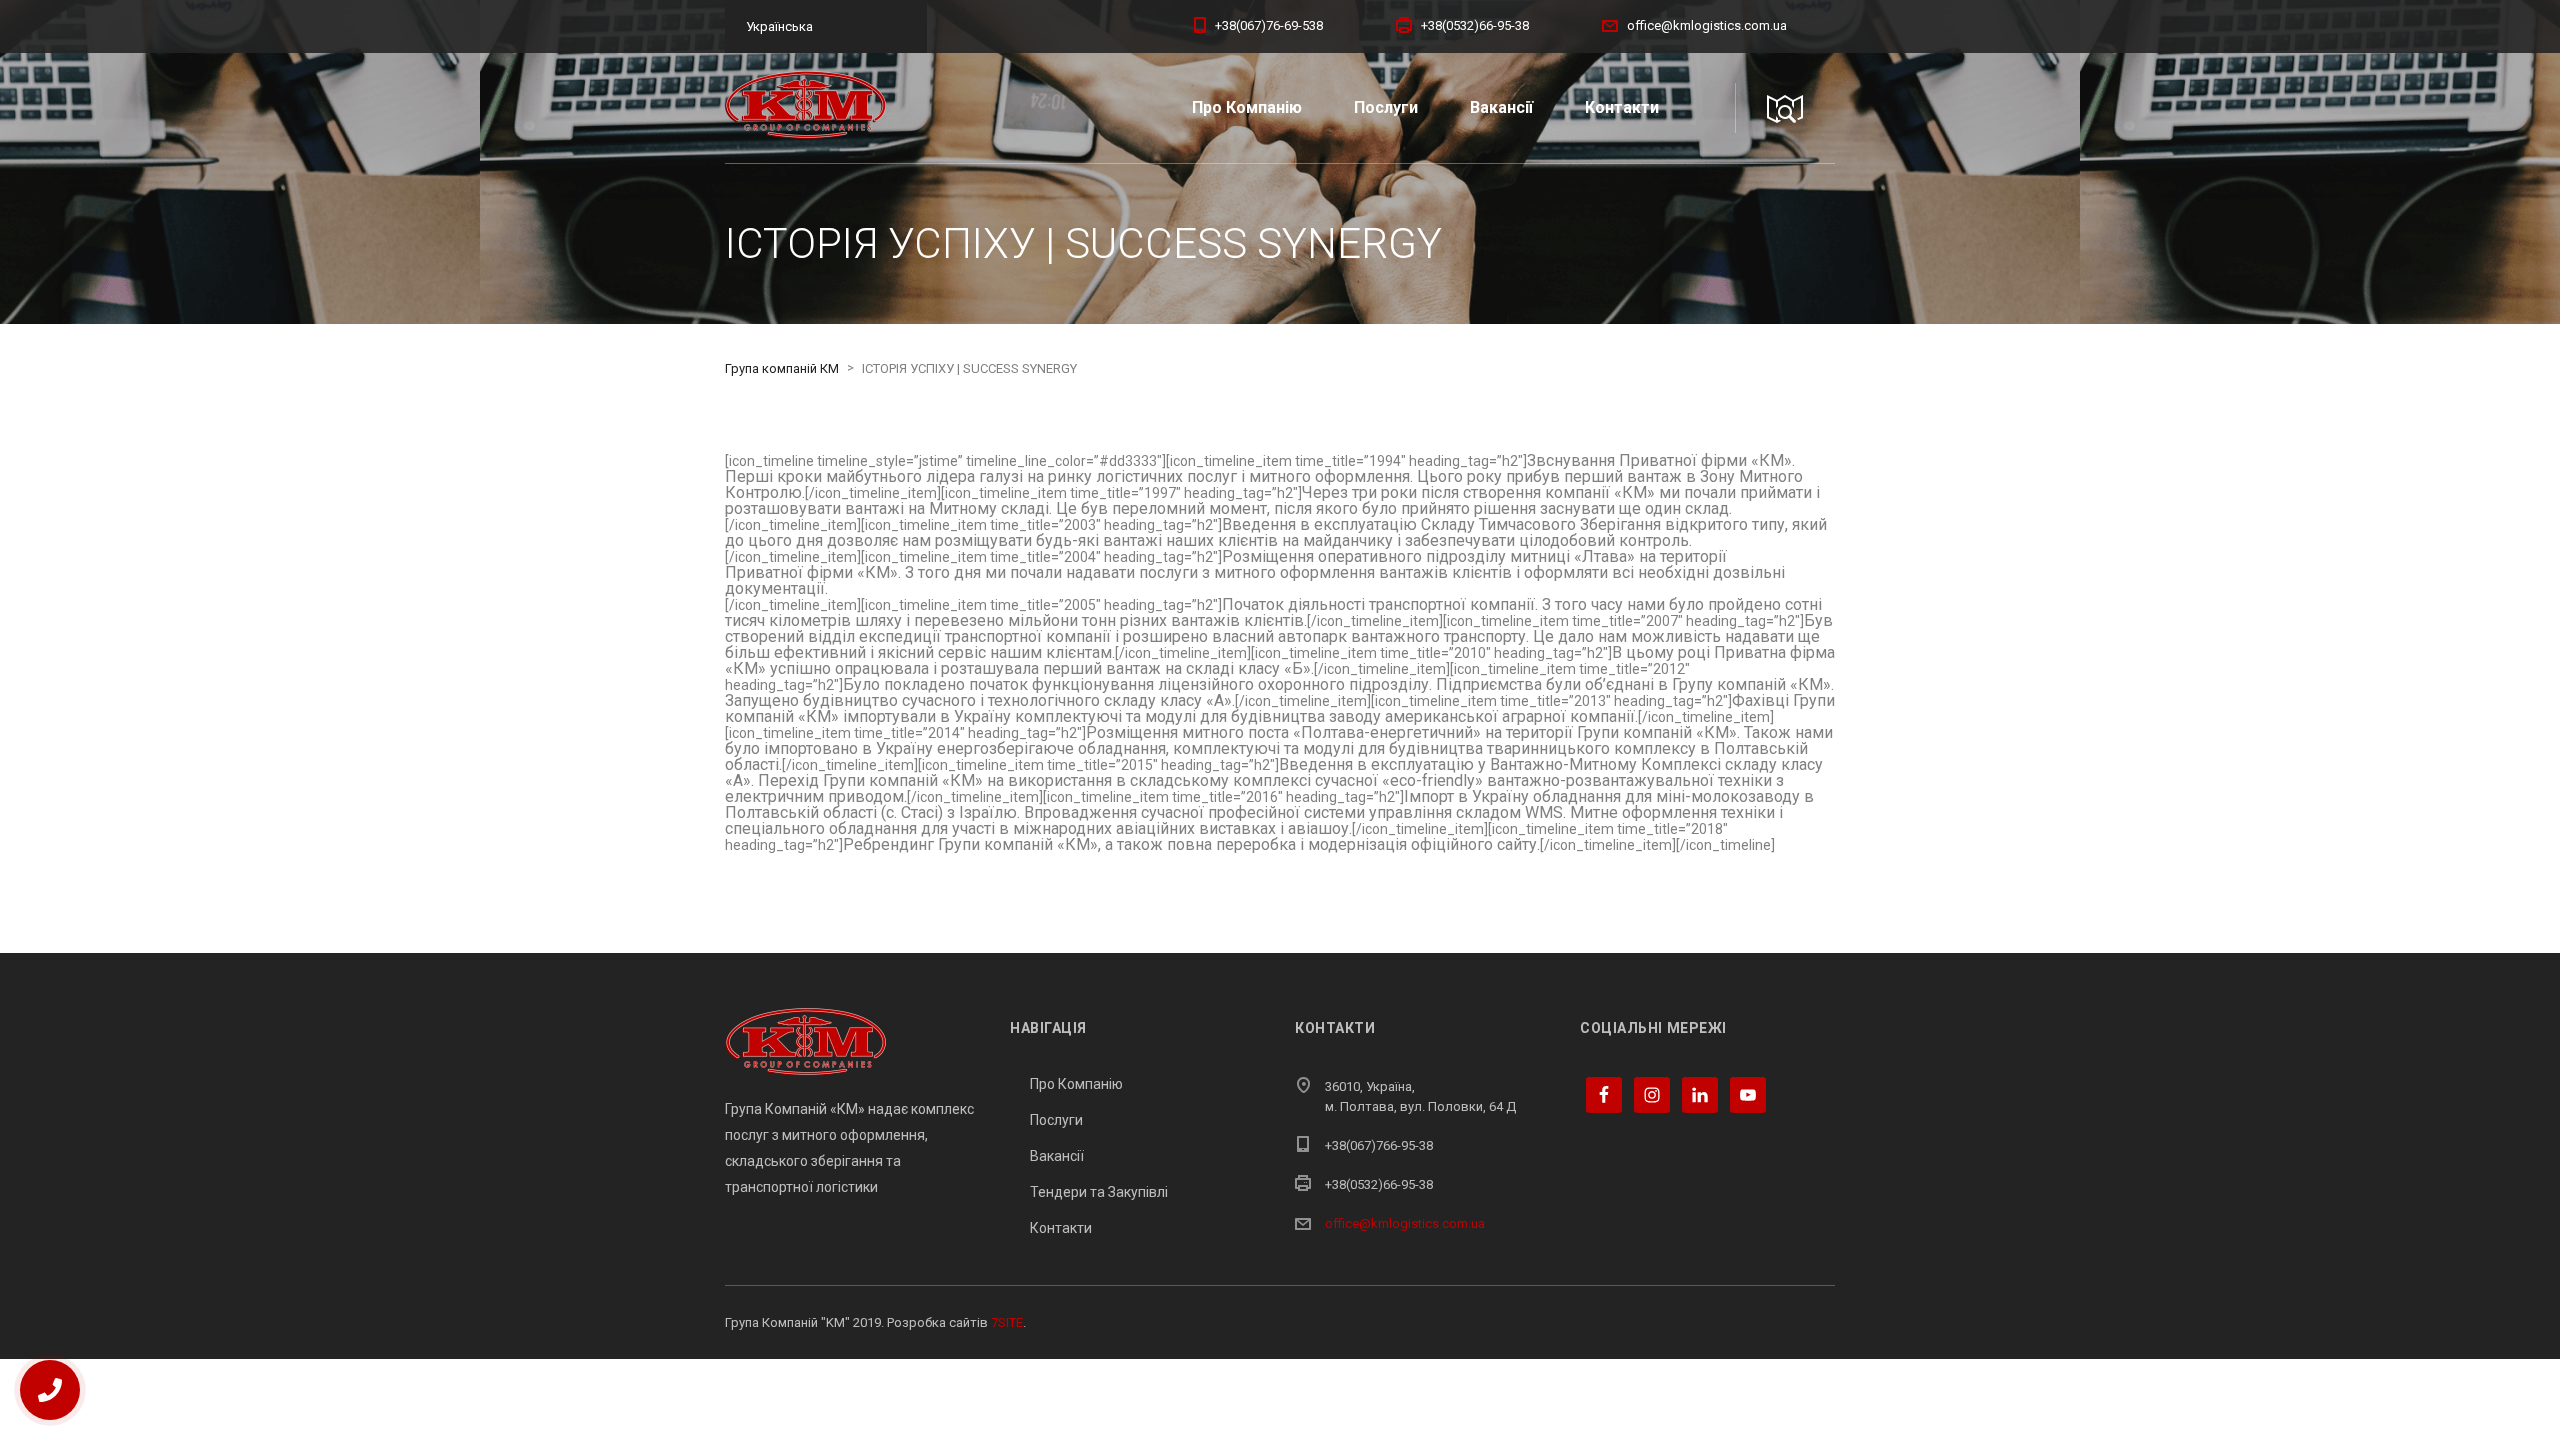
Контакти (1622, 107)
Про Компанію (1247, 107)
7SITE (1007, 1322)
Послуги (1386, 107)
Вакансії (1501, 107)
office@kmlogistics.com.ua (1405, 1223)
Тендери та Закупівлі (1099, 1192)
